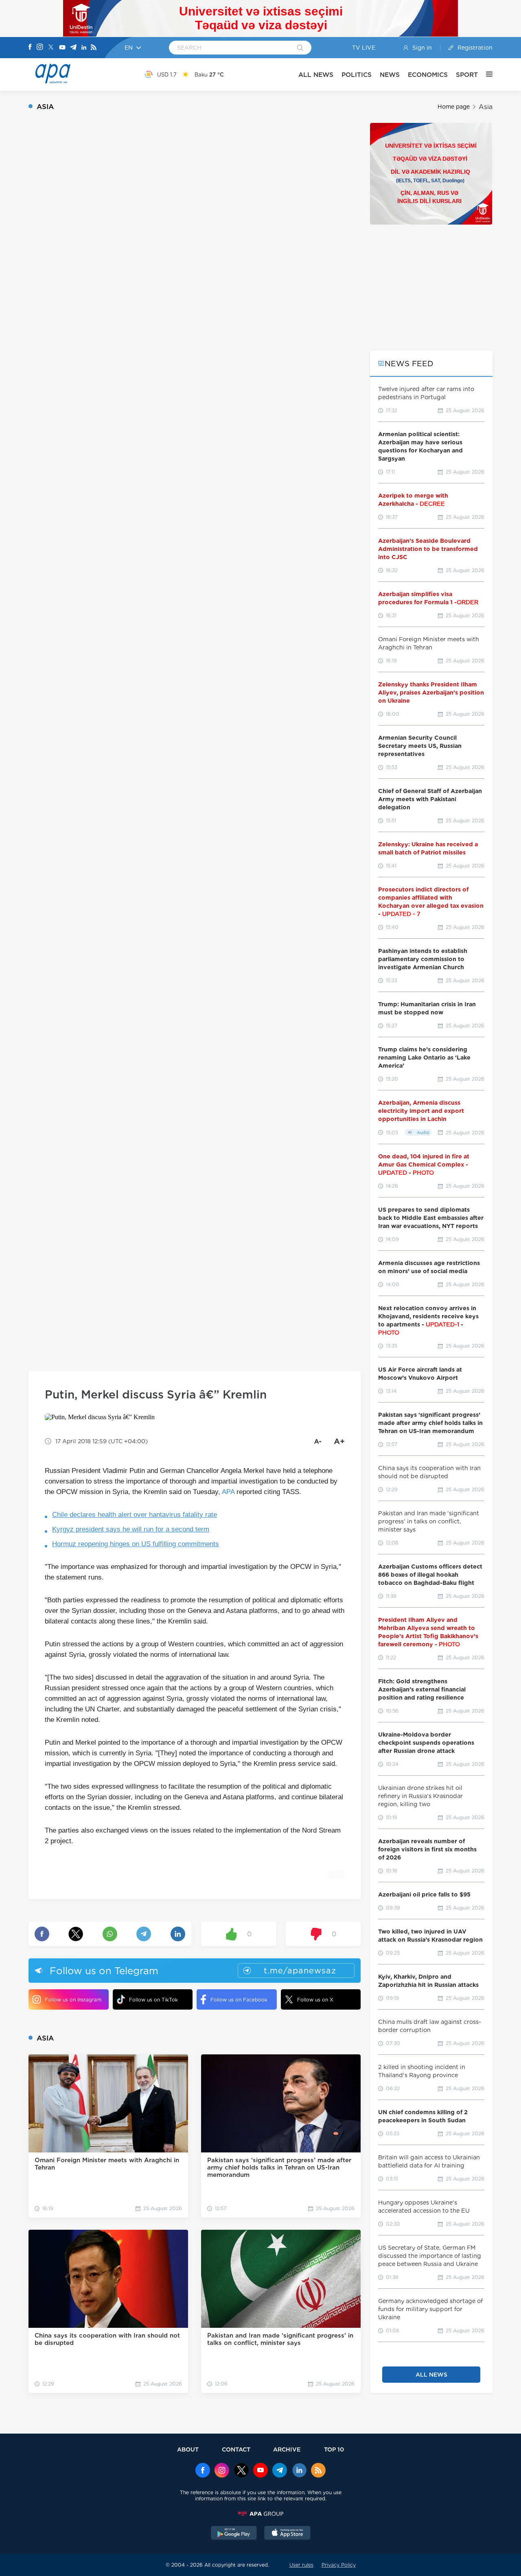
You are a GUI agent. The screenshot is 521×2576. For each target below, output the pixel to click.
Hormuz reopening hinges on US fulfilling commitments (136, 1544)
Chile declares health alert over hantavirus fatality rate (135, 1515)
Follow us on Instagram (73, 2000)
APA (228, 1492)
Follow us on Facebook (239, 2000)
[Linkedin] (84, 48)
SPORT (467, 75)
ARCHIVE (287, 2449)
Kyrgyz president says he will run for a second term (131, 1529)
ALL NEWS (316, 75)
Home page (454, 107)
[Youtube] (62, 48)
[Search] (300, 48)
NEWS (390, 75)
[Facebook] (30, 48)
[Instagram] (40, 48)
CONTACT (236, 2449)
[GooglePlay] (234, 2534)
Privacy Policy (339, 2565)
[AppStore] (287, 2534)
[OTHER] (485, 74)
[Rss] (94, 48)
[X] (51, 48)
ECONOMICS (428, 75)
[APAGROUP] (260, 2514)
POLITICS (357, 75)
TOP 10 (334, 2449)
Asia (486, 107)
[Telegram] (73, 48)
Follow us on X (315, 2000)
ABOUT (188, 2449)
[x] (241, 2471)
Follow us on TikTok (153, 2000)
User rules (301, 2565)
